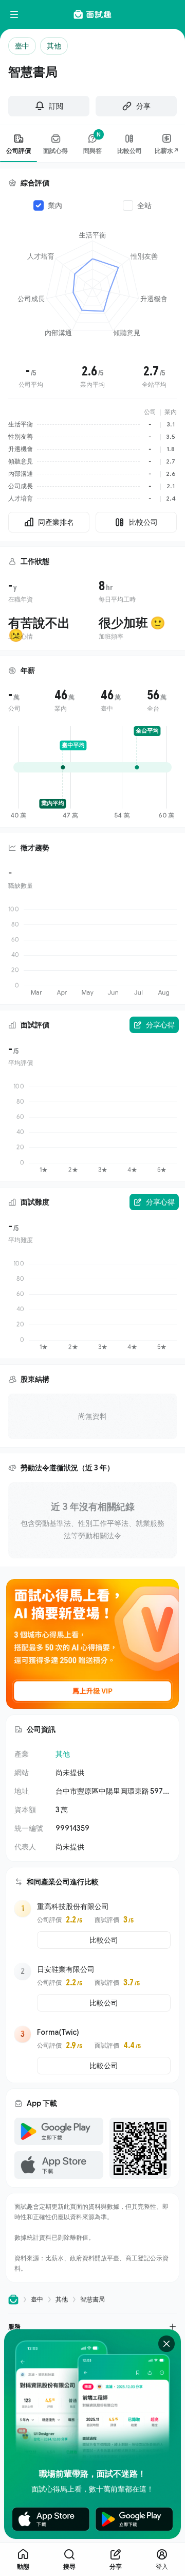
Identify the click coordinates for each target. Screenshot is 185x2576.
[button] (92, 2326)
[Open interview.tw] (13, 2300)
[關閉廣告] (166, 2344)
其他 (63, 1754)
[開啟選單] (14, 14)
